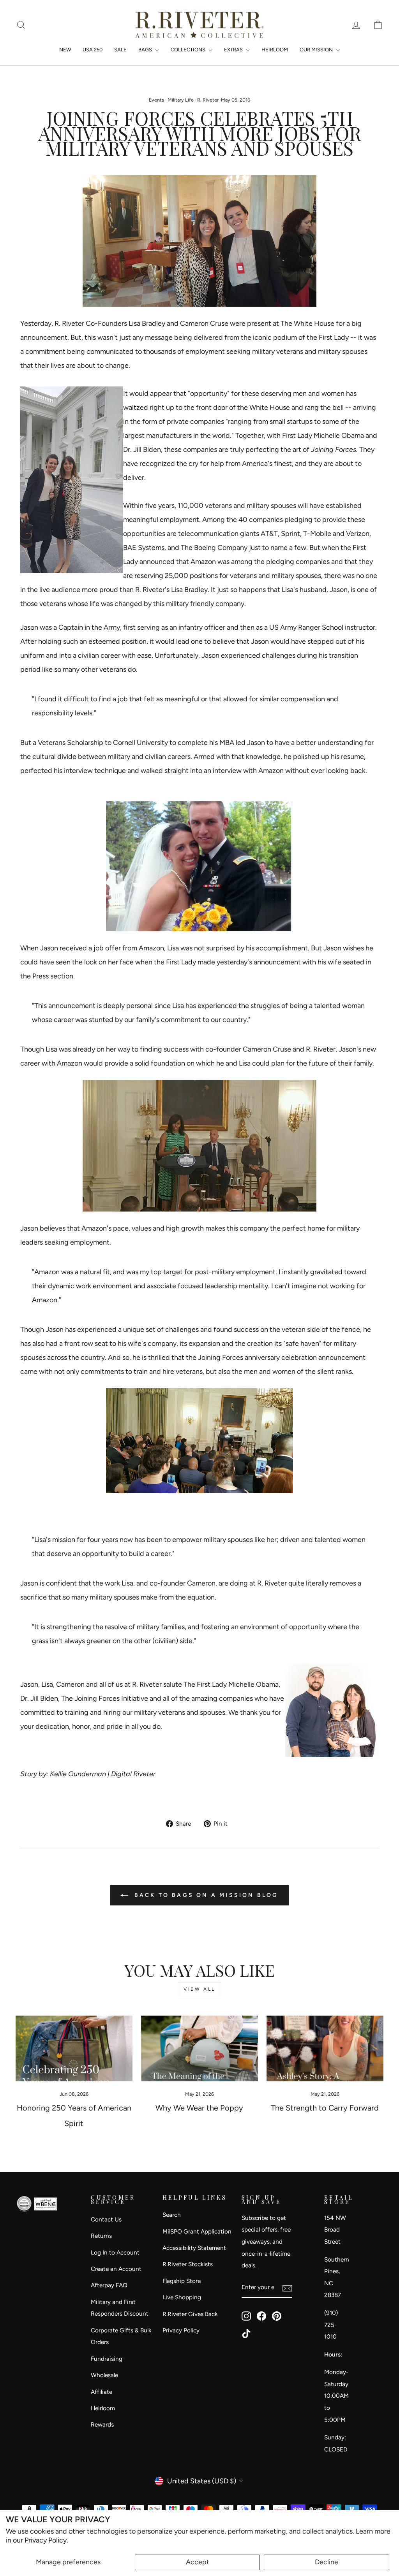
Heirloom (103, 2408)
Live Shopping (182, 2297)
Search (172, 2215)
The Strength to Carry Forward (325, 2108)
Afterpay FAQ (109, 2285)
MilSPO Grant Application (197, 2231)
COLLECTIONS (189, 50)
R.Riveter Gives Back (190, 2314)
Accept (198, 2562)
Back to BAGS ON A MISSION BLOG (205, 1895)
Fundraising (107, 2359)
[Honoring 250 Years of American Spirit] (74, 2048)
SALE (120, 50)
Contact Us (106, 2219)
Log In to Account (115, 2252)
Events (156, 100)
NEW (65, 50)
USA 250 (93, 50)
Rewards (102, 2424)
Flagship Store (182, 2281)
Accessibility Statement (194, 2248)
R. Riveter (208, 100)
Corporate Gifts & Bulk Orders (121, 2336)
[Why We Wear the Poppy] (199, 2048)
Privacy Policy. (46, 2540)
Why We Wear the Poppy (199, 2108)
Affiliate (102, 2392)
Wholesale (104, 2375)
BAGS (146, 50)
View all (199, 1989)
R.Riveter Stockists (188, 2264)
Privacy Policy (181, 2330)
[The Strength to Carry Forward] (325, 2048)
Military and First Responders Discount (120, 2308)
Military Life (181, 100)
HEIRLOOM (275, 50)
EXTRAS (234, 50)
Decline (327, 2562)
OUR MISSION (317, 50)
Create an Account (116, 2269)
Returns (101, 2236)
